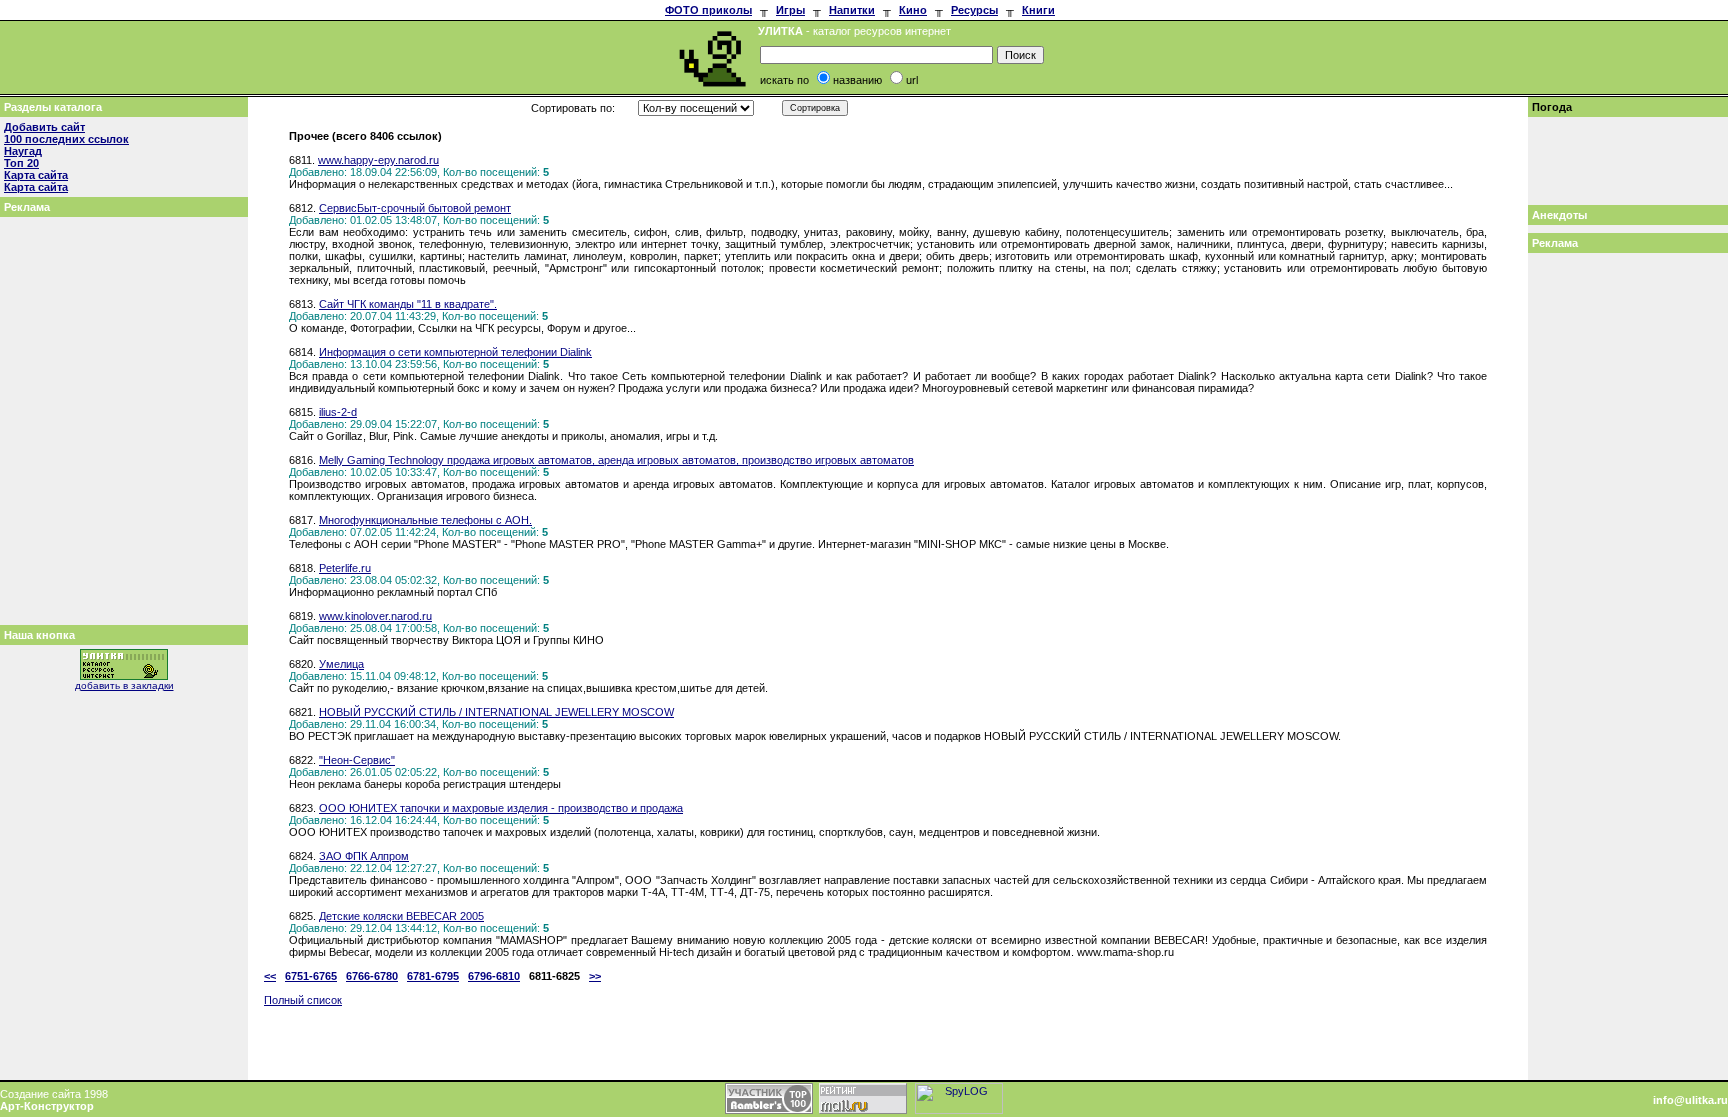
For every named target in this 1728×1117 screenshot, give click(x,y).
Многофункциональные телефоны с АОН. (425, 520)
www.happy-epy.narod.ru (378, 160)
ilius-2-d (338, 412)
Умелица (341, 664)
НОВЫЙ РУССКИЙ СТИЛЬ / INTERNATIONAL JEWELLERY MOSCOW (496, 712)
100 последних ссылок (66, 139)
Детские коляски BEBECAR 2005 (401, 916)
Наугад (23, 151)
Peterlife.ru (345, 568)
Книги (1038, 10)
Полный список (303, 1000)
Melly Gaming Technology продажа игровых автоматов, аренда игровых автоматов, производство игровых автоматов (616, 460)
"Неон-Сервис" (357, 760)
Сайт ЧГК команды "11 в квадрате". (408, 304)
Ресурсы (974, 10)
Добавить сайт (44, 127)
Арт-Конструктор (47, 1106)
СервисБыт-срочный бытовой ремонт (415, 208)
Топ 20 (21, 163)
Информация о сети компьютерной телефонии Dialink (455, 352)
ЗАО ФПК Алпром (364, 856)
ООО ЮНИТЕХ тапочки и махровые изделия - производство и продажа (501, 808)
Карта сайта (36, 175)
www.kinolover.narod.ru (375, 616)
